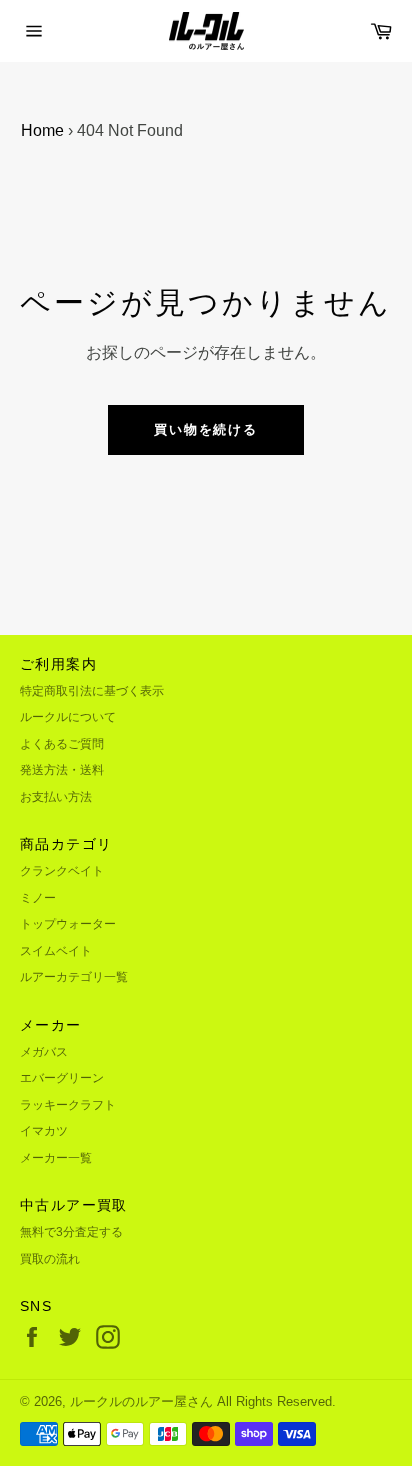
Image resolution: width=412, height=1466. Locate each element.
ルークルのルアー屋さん (141, 1401)
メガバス (44, 1052)
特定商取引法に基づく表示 (92, 691)
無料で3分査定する (71, 1232)
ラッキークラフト (68, 1105)
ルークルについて (68, 717)
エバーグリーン (62, 1078)
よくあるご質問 (62, 744)
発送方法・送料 (62, 770)
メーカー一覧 (56, 1158)
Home (42, 130)
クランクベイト (62, 871)
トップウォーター (68, 924)
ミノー (38, 898)
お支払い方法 (56, 797)
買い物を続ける (206, 429)
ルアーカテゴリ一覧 (74, 977)
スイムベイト (56, 951)
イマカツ (44, 1131)
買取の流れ (50, 1259)
